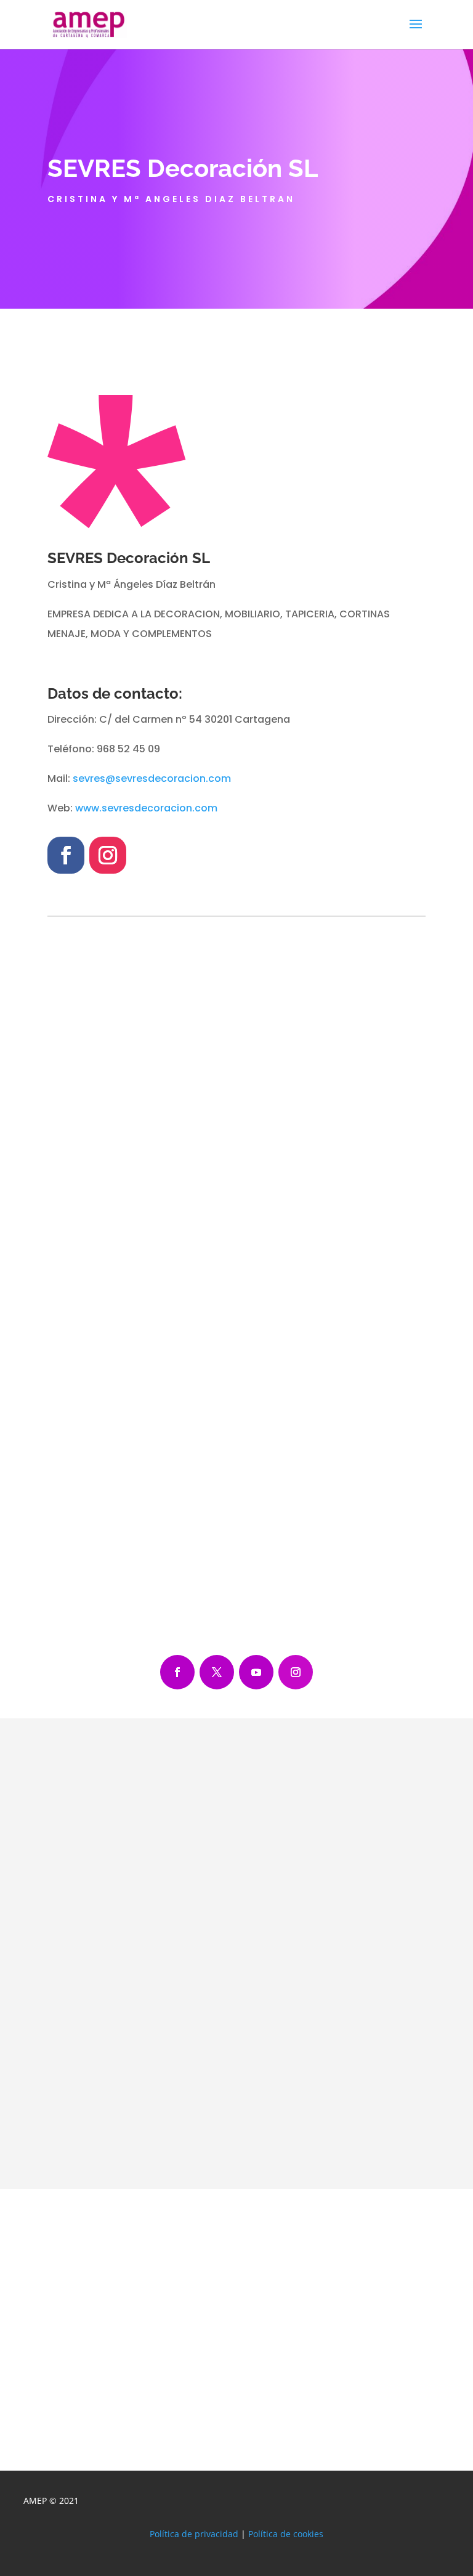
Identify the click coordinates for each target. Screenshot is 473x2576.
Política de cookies (286, 2534)
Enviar (389, 2153)
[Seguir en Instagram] (108, 855)
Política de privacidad (194, 2534)
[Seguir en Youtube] (256, 1672)
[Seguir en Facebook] (66, 855)
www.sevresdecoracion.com (146, 808)
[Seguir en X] (217, 1672)
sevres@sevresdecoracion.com (152, 778)
